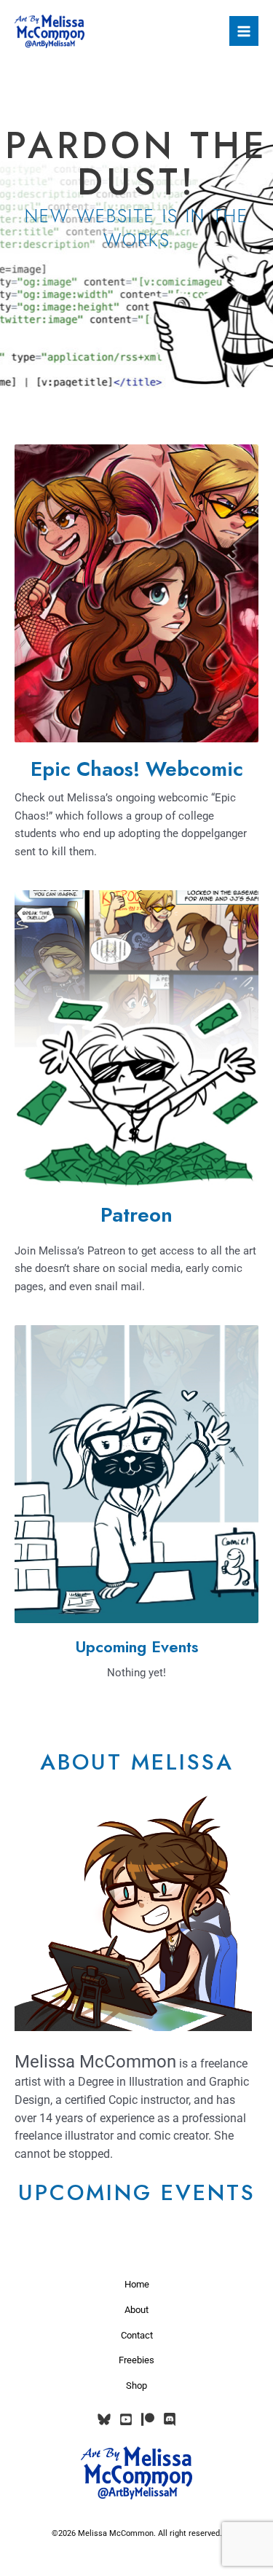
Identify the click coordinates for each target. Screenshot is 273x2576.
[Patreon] (148, 2419)
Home (137, 2284)
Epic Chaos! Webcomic (137, 769)
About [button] (136, 2310)
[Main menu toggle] (244, 31)
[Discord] (170, 2419)
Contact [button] (137, 2335)
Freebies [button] (136, 2360)
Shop (136, 2385)
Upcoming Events (136, 1647)
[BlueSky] (104, 2419)
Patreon (136, 1215)
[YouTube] (126, 2419)
